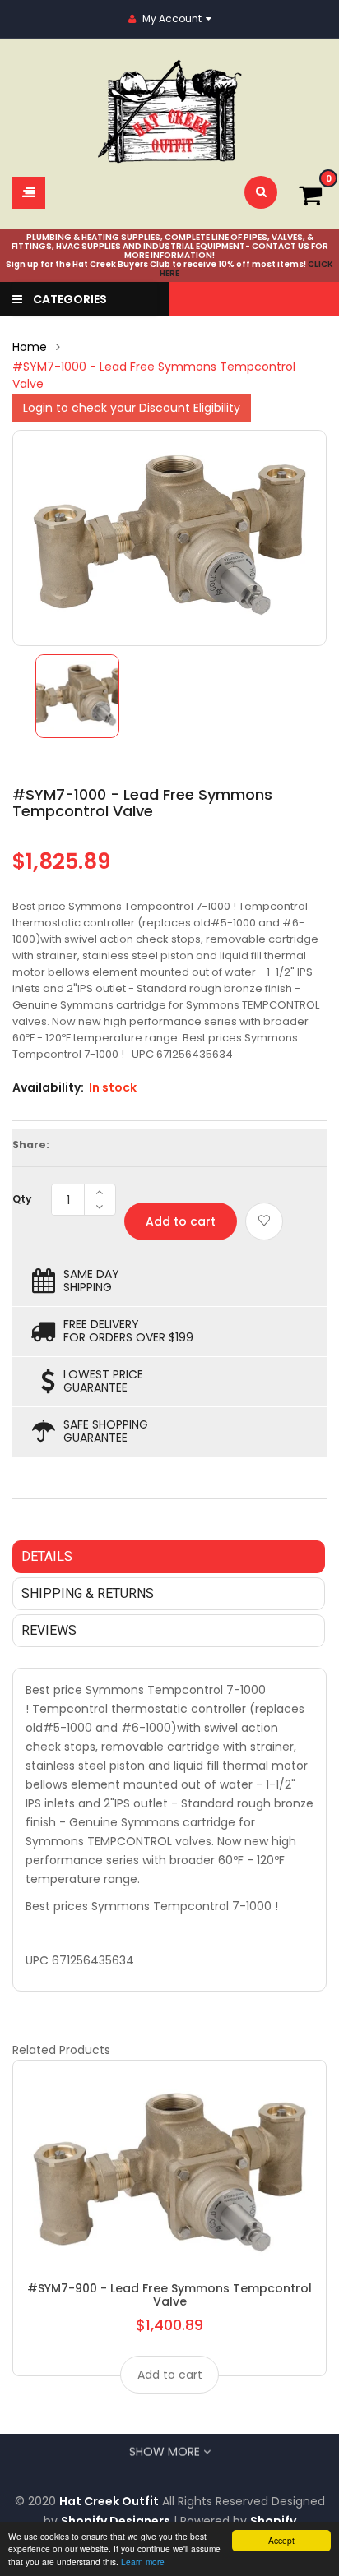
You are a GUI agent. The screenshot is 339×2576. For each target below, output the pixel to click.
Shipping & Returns (88, 1593)
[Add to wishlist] (264, 1221)
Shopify (273, 2521)
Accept (281, 2540)
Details (47, 1556)
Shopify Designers (116, 2521)
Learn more (143, 2562)
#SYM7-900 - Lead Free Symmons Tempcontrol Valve (169, 2295)
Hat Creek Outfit (109, 2501)
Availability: (48, 1087)
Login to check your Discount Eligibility (132, 408)
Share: (31, 1145)
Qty (22, 1199)
